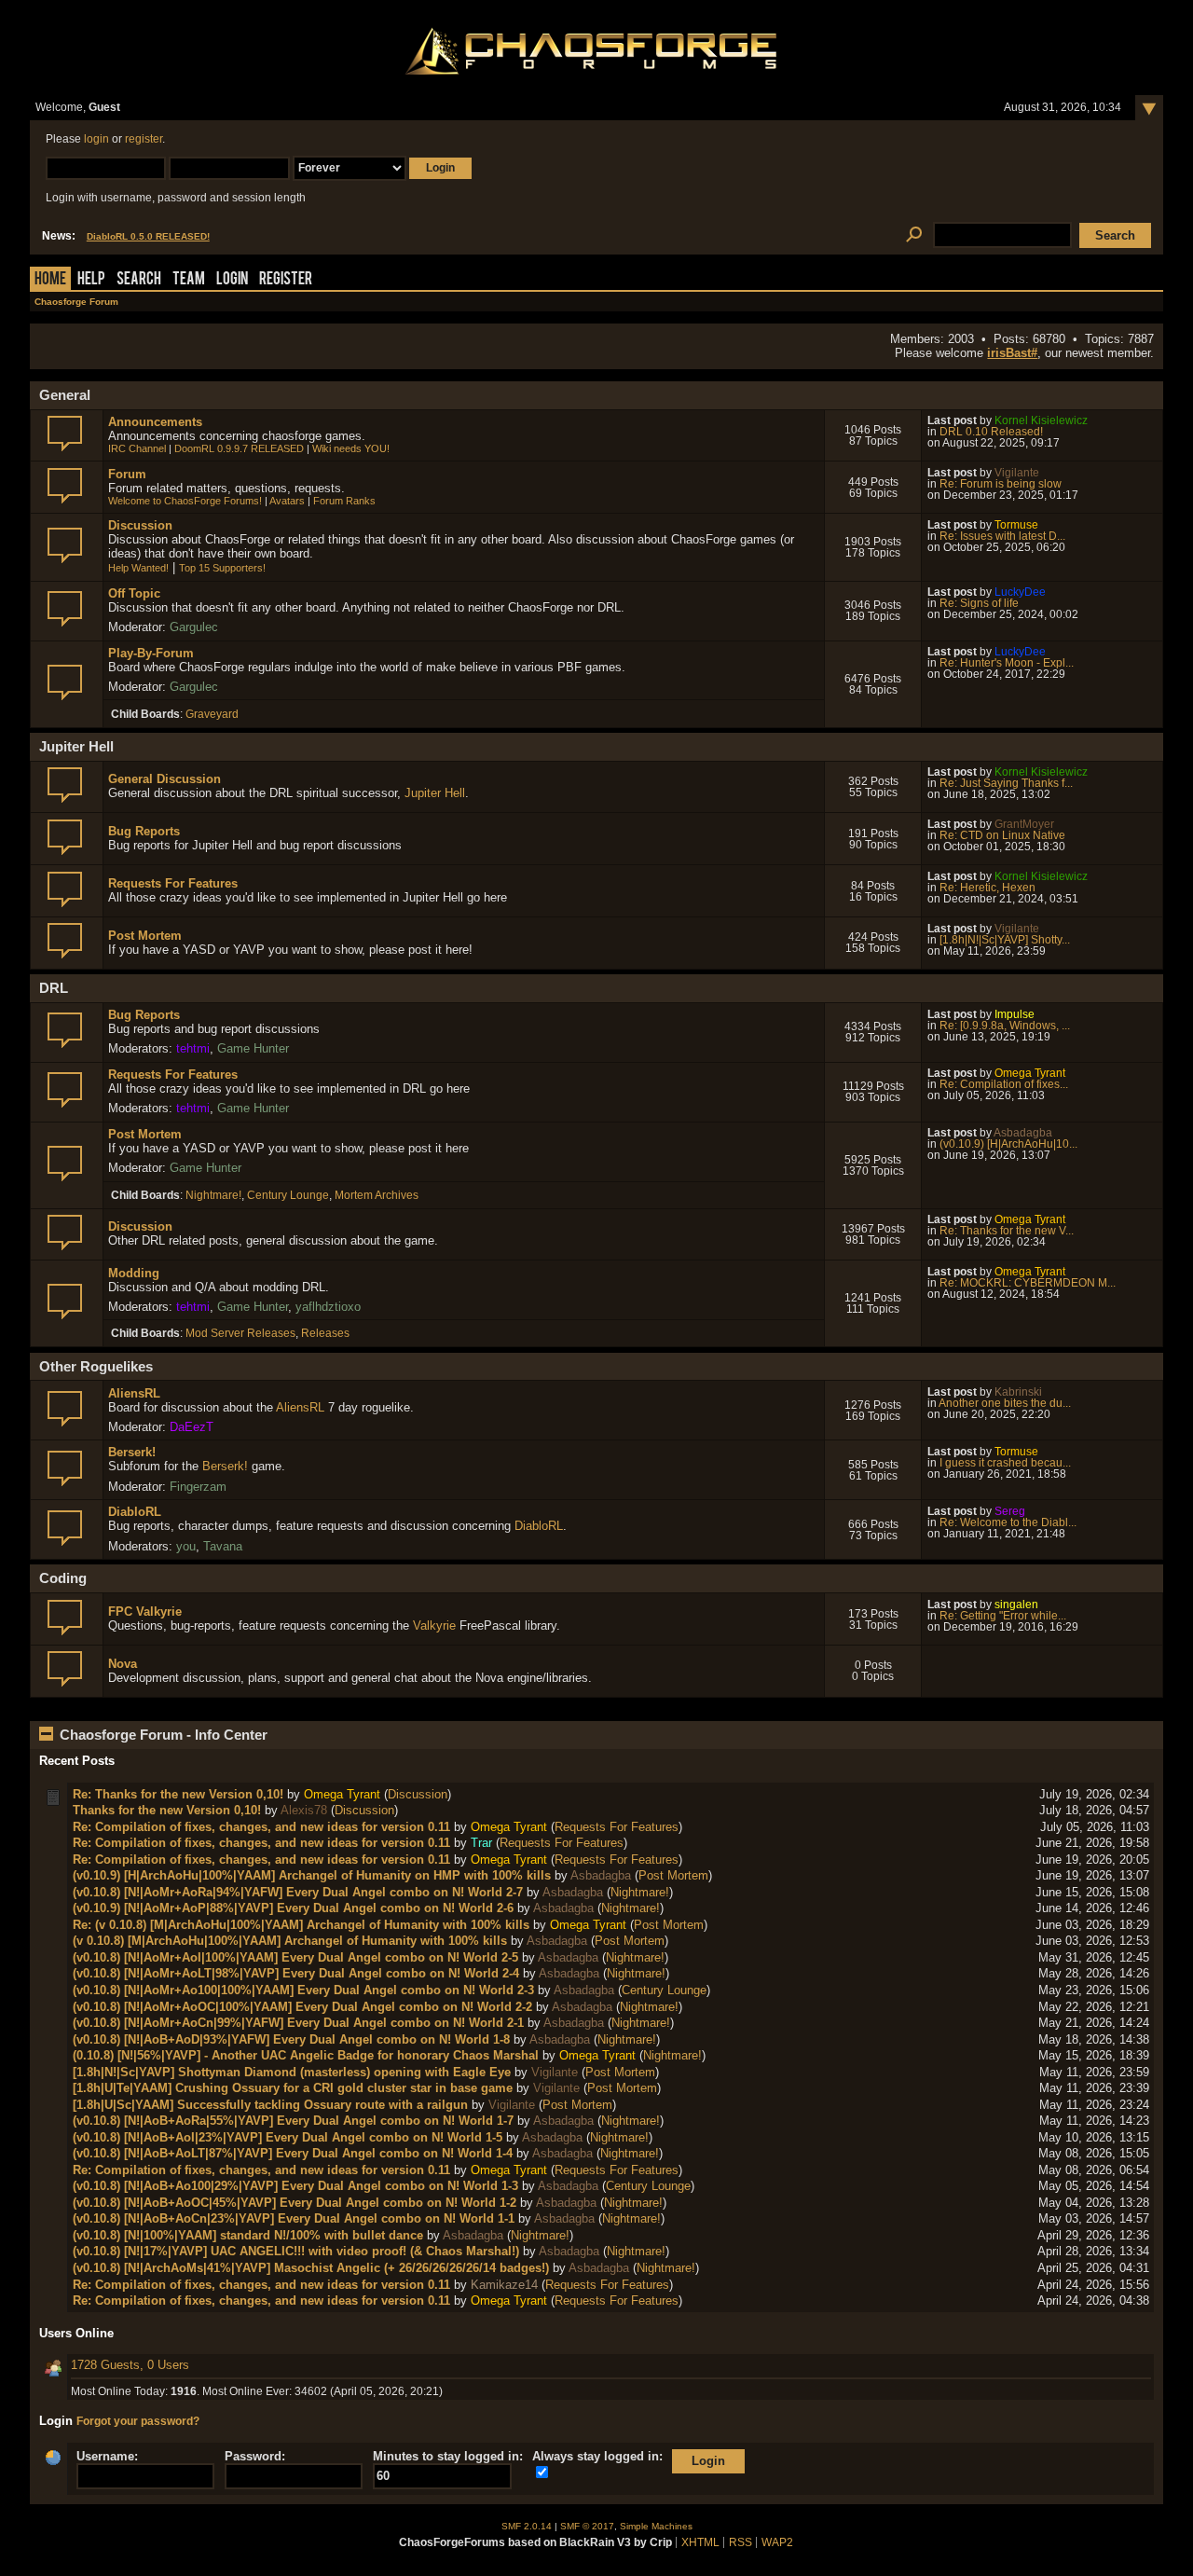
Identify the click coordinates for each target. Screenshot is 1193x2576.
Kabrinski (1018, 1392)
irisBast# (1012, 353)
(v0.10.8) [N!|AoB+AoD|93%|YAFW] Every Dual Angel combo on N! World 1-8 (291, 2039)
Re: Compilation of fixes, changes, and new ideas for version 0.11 (261, 1827)
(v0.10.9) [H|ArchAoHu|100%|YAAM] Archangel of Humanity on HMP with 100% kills (312, 1875)
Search (139, 280)
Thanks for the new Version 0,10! (167, 1810)
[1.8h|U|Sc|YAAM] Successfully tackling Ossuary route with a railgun (270, 2105)
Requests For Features (173, 883)
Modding (134, 1273)
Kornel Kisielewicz (1041, 420)
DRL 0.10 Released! (991, 432)
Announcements (155, 422)
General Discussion (165, 779)
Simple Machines (656, 2526)
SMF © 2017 (587, 2526)
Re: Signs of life (979, 603)
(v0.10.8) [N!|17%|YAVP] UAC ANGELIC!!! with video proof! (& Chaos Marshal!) (296, 2251)
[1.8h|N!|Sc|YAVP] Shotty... (1005, 940)
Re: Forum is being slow (1001, 484)
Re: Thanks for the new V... (1007, 1231)
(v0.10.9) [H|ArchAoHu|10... (1008, 1144)
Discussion (140, 525)
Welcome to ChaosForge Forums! (185, 501)
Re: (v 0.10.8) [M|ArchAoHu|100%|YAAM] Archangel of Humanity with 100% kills (301, 1925)
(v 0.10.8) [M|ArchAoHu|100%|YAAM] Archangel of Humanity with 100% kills (290, 1941)
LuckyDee (1020, 592)
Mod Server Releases (240, 1333)
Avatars (287, 501)
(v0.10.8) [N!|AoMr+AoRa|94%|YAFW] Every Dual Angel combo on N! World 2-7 (298, 1892)
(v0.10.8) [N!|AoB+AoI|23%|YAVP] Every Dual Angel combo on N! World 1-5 (288, 2137)
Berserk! (132, 1452)
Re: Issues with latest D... (1002, 536)
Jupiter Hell (435, 793)
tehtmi (193, 1048)
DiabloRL (135, 1512)
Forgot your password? (138, 2421)
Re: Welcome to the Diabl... (1008, 1522)
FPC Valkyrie (145, 1612)
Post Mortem (145, 936)
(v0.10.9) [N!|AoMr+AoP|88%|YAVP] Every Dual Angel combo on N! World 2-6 (293, 1908)
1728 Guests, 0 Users (130, 2365)
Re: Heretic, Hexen (987, 888)
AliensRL (134, 1393)
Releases (325, 1333)
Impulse (1015, 1014)
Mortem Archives (377, 1195)
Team (189, 280)
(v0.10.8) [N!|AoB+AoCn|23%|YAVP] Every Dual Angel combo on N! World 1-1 (294, 2218)
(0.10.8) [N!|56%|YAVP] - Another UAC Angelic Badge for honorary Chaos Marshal (306, 2055)
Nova (123, 1664)
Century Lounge (288, 1195)
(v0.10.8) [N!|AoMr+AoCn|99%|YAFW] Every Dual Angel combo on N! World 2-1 (298, 2023)
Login (232, 280)
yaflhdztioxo (328, 1307)
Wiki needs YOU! (351, 448)
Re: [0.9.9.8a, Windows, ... (1005, 1026)
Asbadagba (1023, 1133)
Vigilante (1017, 473)
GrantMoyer (1024, 824)
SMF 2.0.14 (527, 2526)
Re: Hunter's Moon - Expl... (1007, 663)
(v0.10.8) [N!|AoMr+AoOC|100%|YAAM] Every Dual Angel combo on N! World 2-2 (302, 2007)
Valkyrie (434, 1625)
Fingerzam (198, 1487)
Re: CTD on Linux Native (1002, 835)
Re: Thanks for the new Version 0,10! (178, 1794)
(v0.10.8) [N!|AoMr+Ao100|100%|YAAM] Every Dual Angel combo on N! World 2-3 (303, 1990)
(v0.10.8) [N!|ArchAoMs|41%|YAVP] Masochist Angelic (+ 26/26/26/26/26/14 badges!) (311, 2268)
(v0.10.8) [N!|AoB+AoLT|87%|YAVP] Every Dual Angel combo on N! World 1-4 (293, 2153)
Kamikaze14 (504, 2285)
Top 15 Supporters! (222, 568)
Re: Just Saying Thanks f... (1006, 783)
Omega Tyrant (1030, 1073)
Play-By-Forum (151, 653)
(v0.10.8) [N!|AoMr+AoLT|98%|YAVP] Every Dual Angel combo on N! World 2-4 (296, 1973)
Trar (481, 1843)
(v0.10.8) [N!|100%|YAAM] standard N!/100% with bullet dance (248, 2235)
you (186, 1546)
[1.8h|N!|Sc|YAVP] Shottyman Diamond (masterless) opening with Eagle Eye (292, 2072)
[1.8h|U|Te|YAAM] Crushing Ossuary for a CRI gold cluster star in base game (293, 2088)
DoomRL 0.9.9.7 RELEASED (239, 448)
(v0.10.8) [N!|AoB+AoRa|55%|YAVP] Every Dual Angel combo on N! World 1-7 (293, 2121)
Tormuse (1016, 525)
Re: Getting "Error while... (1003, 1616)
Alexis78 (304, 1810)
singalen (1016, 1605)
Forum (127, 474)
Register (286, 280)
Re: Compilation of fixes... (1004, 1084)
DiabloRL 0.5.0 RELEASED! (148, 236)
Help (91, 280)
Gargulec (194, 627)
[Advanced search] (914, 235)
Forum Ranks (344, 501)
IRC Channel (137, 448)
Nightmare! (213, 1195)
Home (50, 280)
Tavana (223, 1546)
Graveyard (212, 714)
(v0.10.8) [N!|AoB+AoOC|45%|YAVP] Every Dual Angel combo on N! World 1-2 (295, 2203)
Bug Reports (144, 831)
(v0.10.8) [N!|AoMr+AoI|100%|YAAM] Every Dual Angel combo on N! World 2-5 (295, 1957)
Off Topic (134, 593)
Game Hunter (253, 1048)
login (96, 139)
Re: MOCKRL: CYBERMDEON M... (1028, 1283)
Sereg (1010, 1511)
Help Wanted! (138, 568)
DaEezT (192, 1427)
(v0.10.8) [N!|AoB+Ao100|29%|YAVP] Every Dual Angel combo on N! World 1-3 (295, 2186)
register (144, 139)
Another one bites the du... (1005, 1403)
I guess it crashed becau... (1005, 1463)
